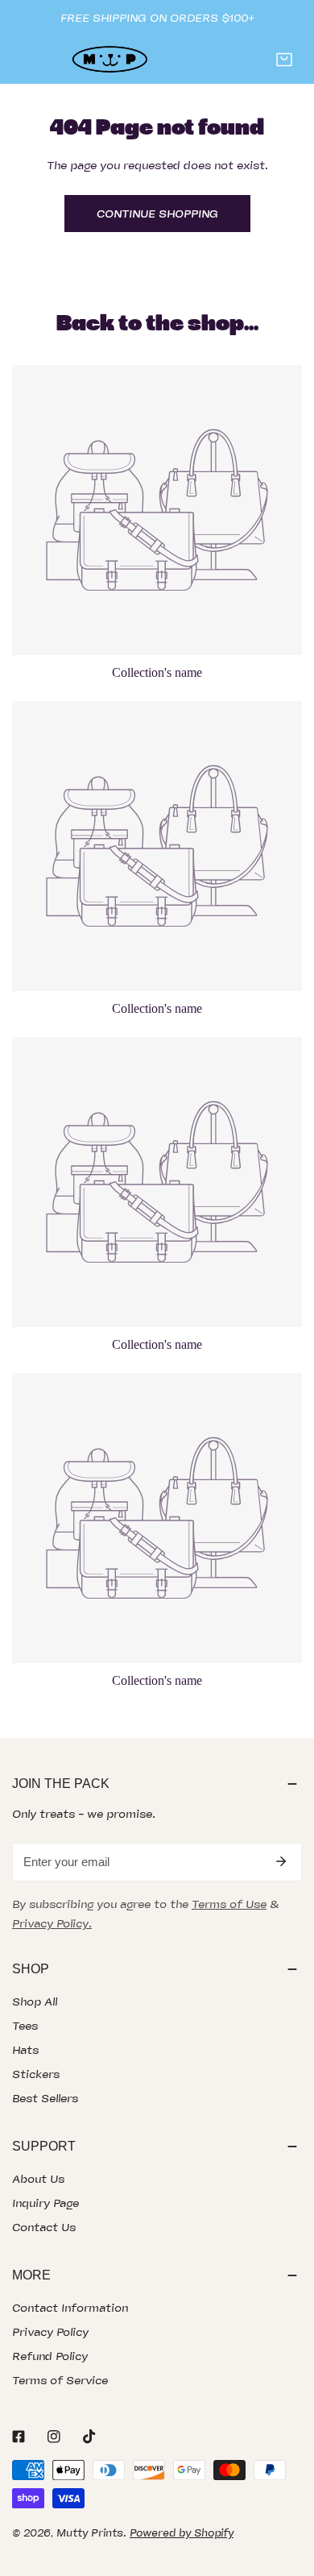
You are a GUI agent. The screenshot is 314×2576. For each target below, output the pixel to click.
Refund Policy (50, 2356)
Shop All (35, 2001)
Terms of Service (60, 2380)
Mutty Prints (90, 2533)
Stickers (36, 2074)
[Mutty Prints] (109, 60)
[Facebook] (19, 2437)
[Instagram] (54, 2437)
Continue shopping (157, 214)
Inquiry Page (45, 2203)
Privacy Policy (50, 2332)
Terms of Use (229, 1904)
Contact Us (44, 2227)
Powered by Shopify (182, 2533)
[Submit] (281, 1861)
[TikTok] (89, 2437)
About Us (38, 2179)
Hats (25, 2050)
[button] (284, 60)
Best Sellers (45, 2098)
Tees (25, 2026)
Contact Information (70, 2308)
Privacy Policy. (52, 1923)
